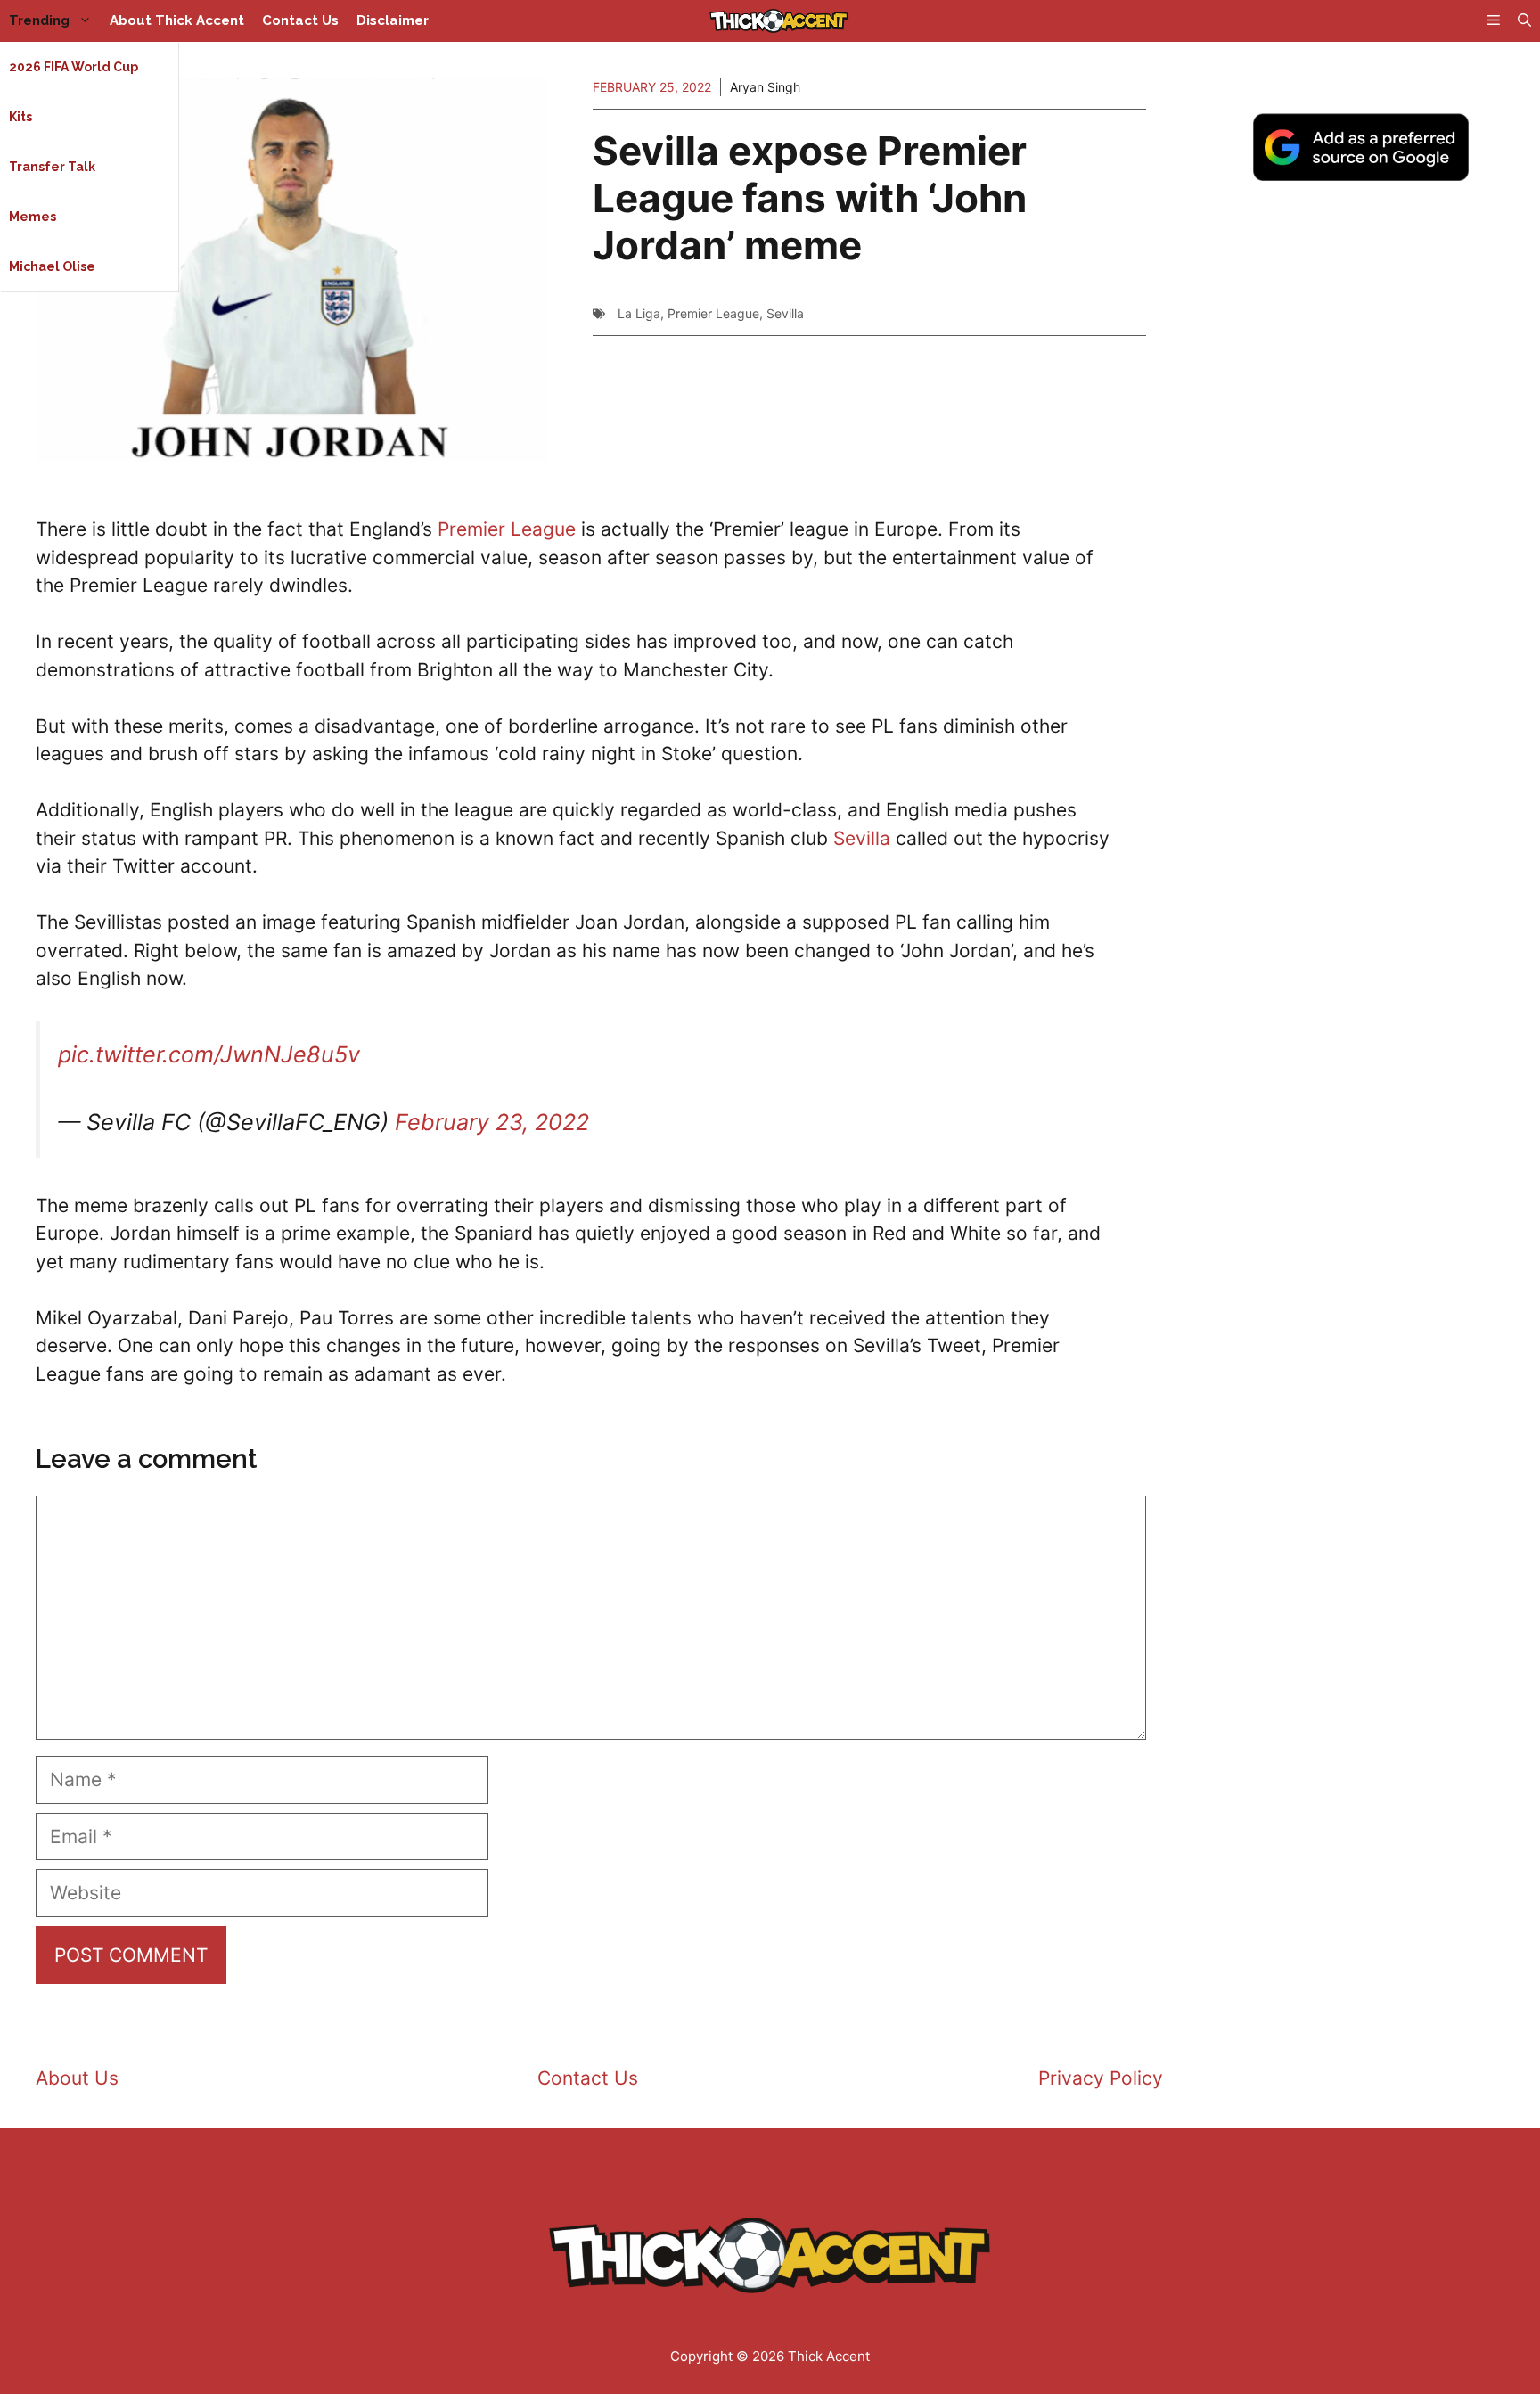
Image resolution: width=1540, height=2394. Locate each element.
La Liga (639, 313)
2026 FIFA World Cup (74, 67)
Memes (33, 217)
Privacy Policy (1101, 2078)
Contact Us (300, 20)
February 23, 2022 (492, 1122)
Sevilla (785, 313)
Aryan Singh (765, 87)
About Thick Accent (177, 20)
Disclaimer (393, 20)
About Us (77, 2078)
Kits (20, 117)
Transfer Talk (52, 167)
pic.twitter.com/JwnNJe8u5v (209, 1054)
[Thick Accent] (779, 21)
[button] (1524, 21)
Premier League (713, 313)
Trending (39, 20)
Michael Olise (52, 266)
